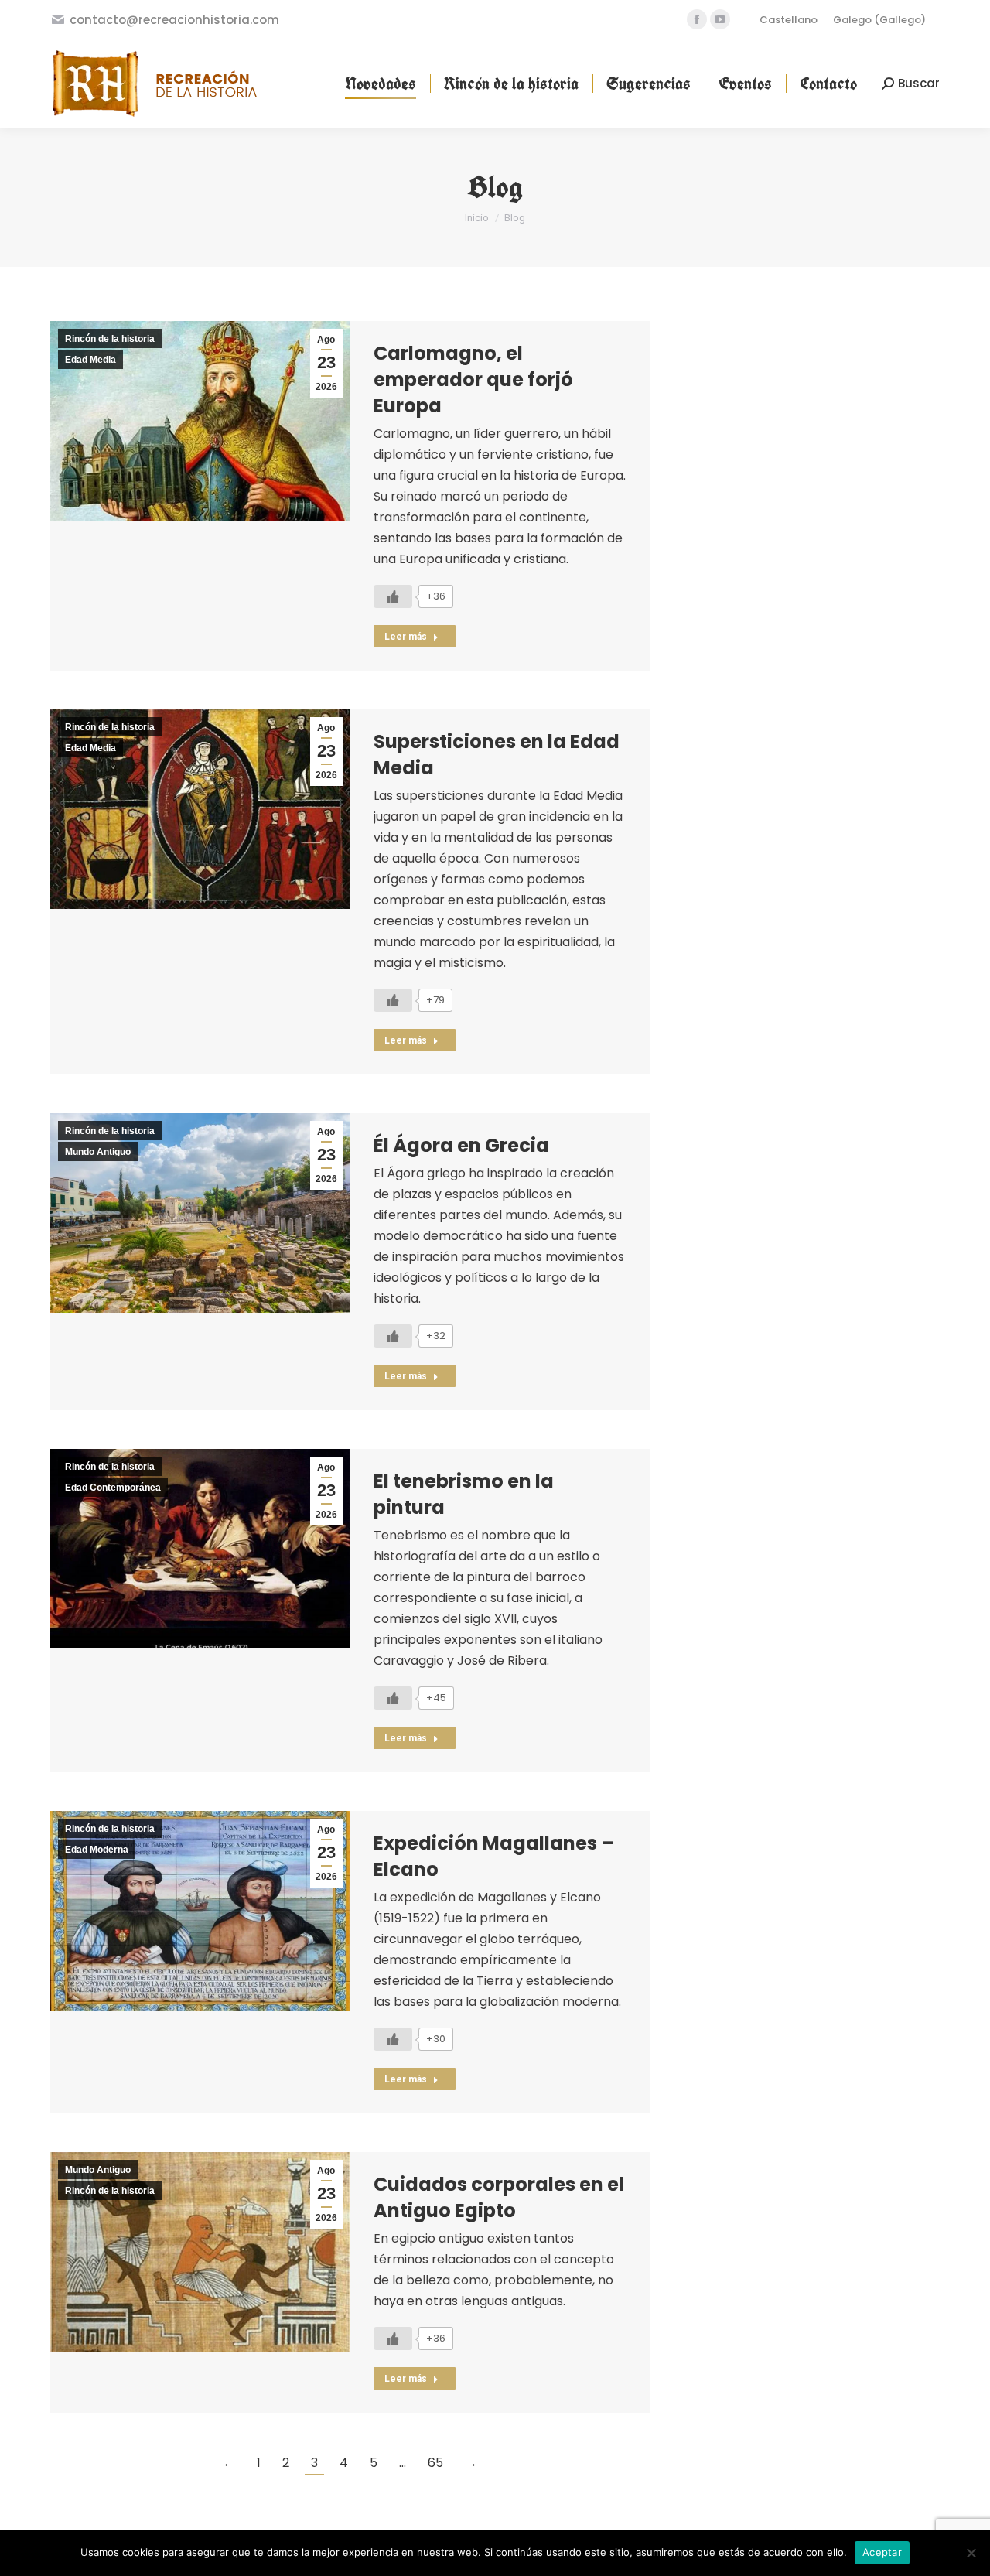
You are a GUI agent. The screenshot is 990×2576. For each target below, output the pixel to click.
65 (435, 2463)
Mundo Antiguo (98, 1152)
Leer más (406, 637)
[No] (971, 2553)
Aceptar (882, 2552)
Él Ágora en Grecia (461, 1145)
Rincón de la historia (110, 339)
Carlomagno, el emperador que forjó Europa (473, 379)
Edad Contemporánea (113, 1488)
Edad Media (90, 360)
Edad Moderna (97, 1850)
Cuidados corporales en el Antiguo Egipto (499, 2197)
